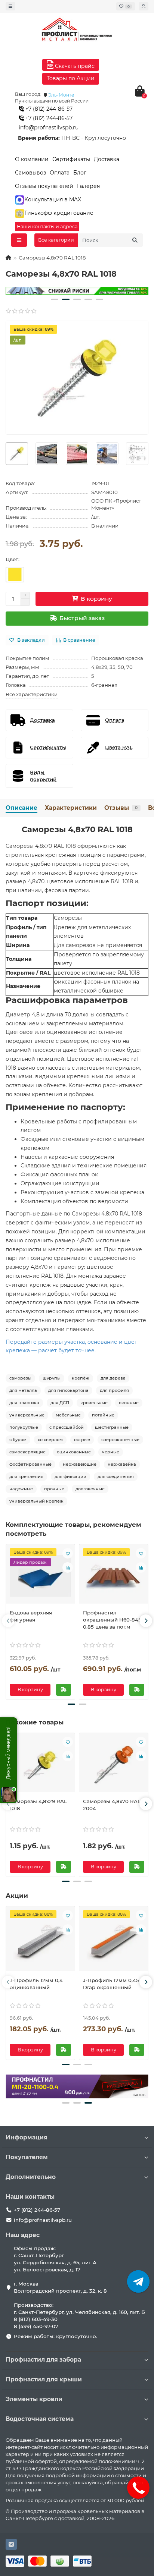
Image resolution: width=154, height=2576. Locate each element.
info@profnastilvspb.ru (49, 128)
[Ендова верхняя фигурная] (40, 1576)
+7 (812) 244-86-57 (48, 109)
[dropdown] (10, 6)
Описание (21, 808)
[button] (55, 299)
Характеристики (71, 808)
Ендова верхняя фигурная (31, 1616)
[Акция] (77, 291)
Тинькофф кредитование (59, 213)
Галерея (88, 186)
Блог (80, 173)
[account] (144, 6)
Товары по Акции (71, 78)
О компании (32, 159)
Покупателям (27, 2157)
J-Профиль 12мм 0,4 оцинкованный (36, 1984)
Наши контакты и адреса (47, 227)
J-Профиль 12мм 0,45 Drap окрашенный (111, 1984)
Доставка (107, 159)
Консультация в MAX (53, 199)
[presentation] (8, 1621)
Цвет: (13, 559)
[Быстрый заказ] (64, 1690)
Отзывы (121, 808)
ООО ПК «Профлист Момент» (116, 504)
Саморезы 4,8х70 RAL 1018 (77, 829)
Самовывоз (30, 173)
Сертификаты (71, 159)
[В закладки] (68, 1553)
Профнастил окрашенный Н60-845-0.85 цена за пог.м (113, 1620)
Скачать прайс (74, 66)
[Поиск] (135, 240)
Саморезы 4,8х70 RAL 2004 (112, 1805)
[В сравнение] (68, 1567)
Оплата (60, 173)
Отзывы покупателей (44, 186)
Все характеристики (32, 694)
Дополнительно (31, 2177)
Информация (27, 2137)
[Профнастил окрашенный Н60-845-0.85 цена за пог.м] (114, 1576)
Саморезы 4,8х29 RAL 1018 (38, 1805)
